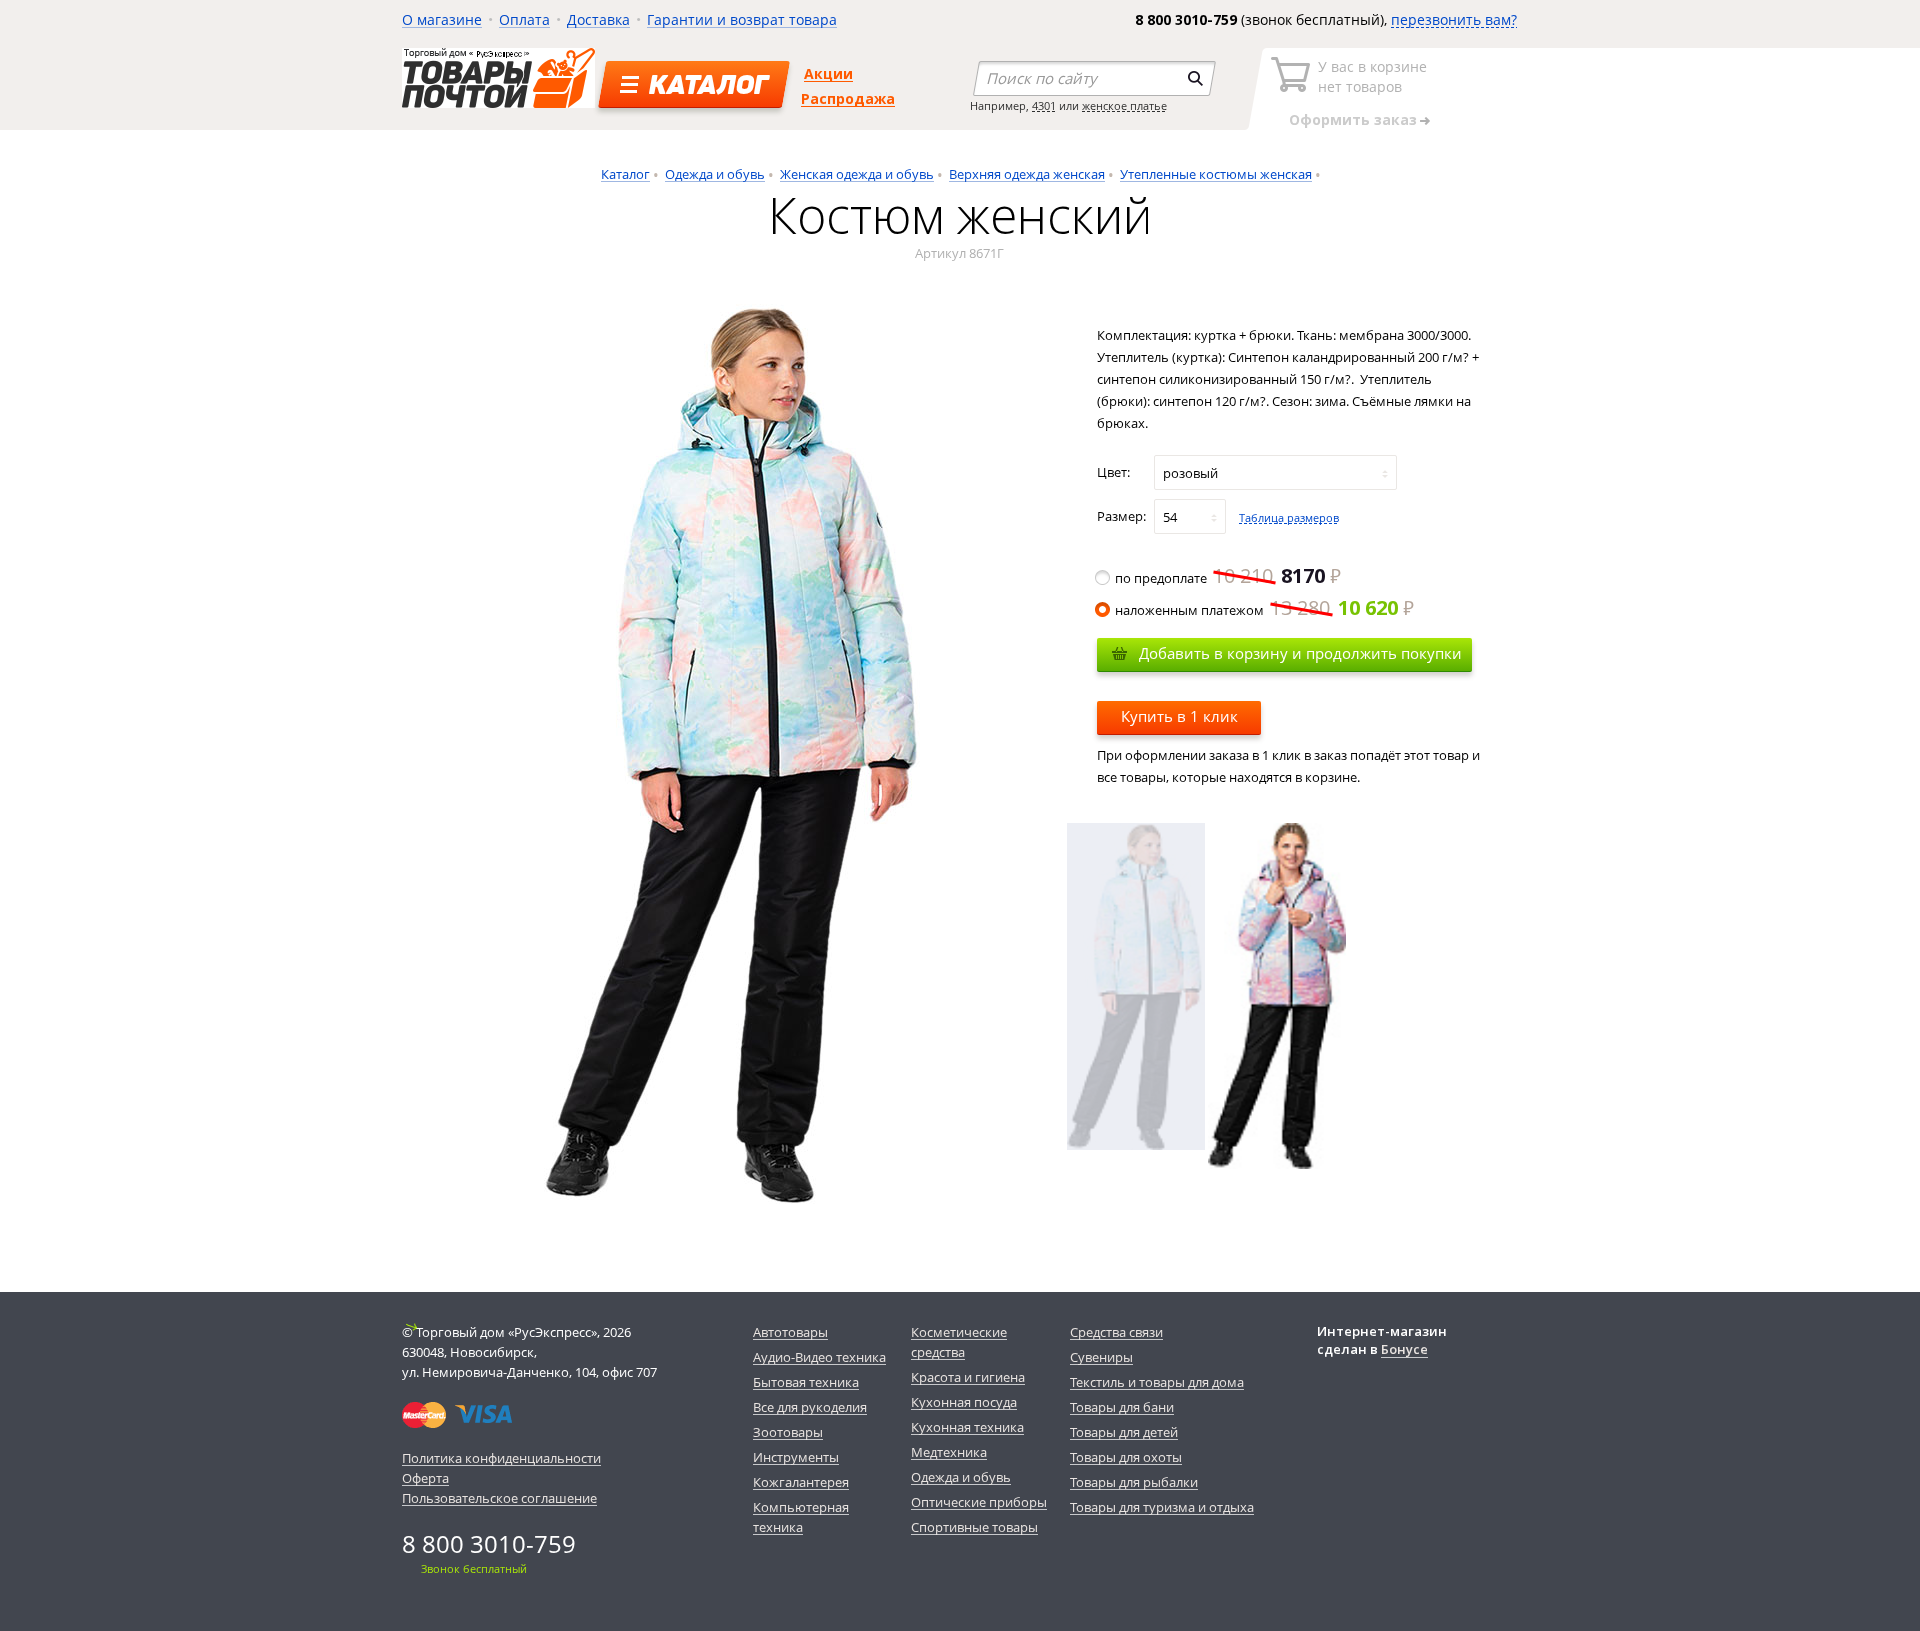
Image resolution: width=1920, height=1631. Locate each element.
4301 (1044, 105)
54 (1170, 517)
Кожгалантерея (801, 1482)
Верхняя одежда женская (1027, 174)
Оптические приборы (979, 1502)
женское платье (1124, 105)
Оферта (425, 1478)
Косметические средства (959, 1342)
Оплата (524, 19)
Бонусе (1404, 1349)
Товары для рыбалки (1134, 1482)
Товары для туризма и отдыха (1162, 1507)
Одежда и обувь (715, 174)
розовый (1190, 473)
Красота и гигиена (968, 1377)
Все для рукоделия (810, 1407)
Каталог (625, 174)
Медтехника (949, 1452)
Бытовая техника (806, 1382)
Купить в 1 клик (1179, 716)
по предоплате (1220, 578)
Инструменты (796, 1457)
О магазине (442, 19)
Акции (828, 73)
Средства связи (1116, 1332)
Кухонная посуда (964, 1402)
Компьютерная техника (801, 1517)
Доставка (598, 19)
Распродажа (848, 98)
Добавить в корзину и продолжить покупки (1300, 653)
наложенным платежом (1256, 610)
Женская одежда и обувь (857, 174)
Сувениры (1101, 1357)
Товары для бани (1122, 1407)
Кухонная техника (967, 1427)
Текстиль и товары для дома (1157, 1382)
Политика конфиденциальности (501, 1458)
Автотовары (790, 1332)
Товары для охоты (1126, 1457)
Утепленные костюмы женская (1216, 174)
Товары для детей (1124, 1432)
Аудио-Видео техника (819, 1357)
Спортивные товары (974, 1527)
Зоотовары (788, 1432)
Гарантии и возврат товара (742, 19)
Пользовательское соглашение (499, 1498)
